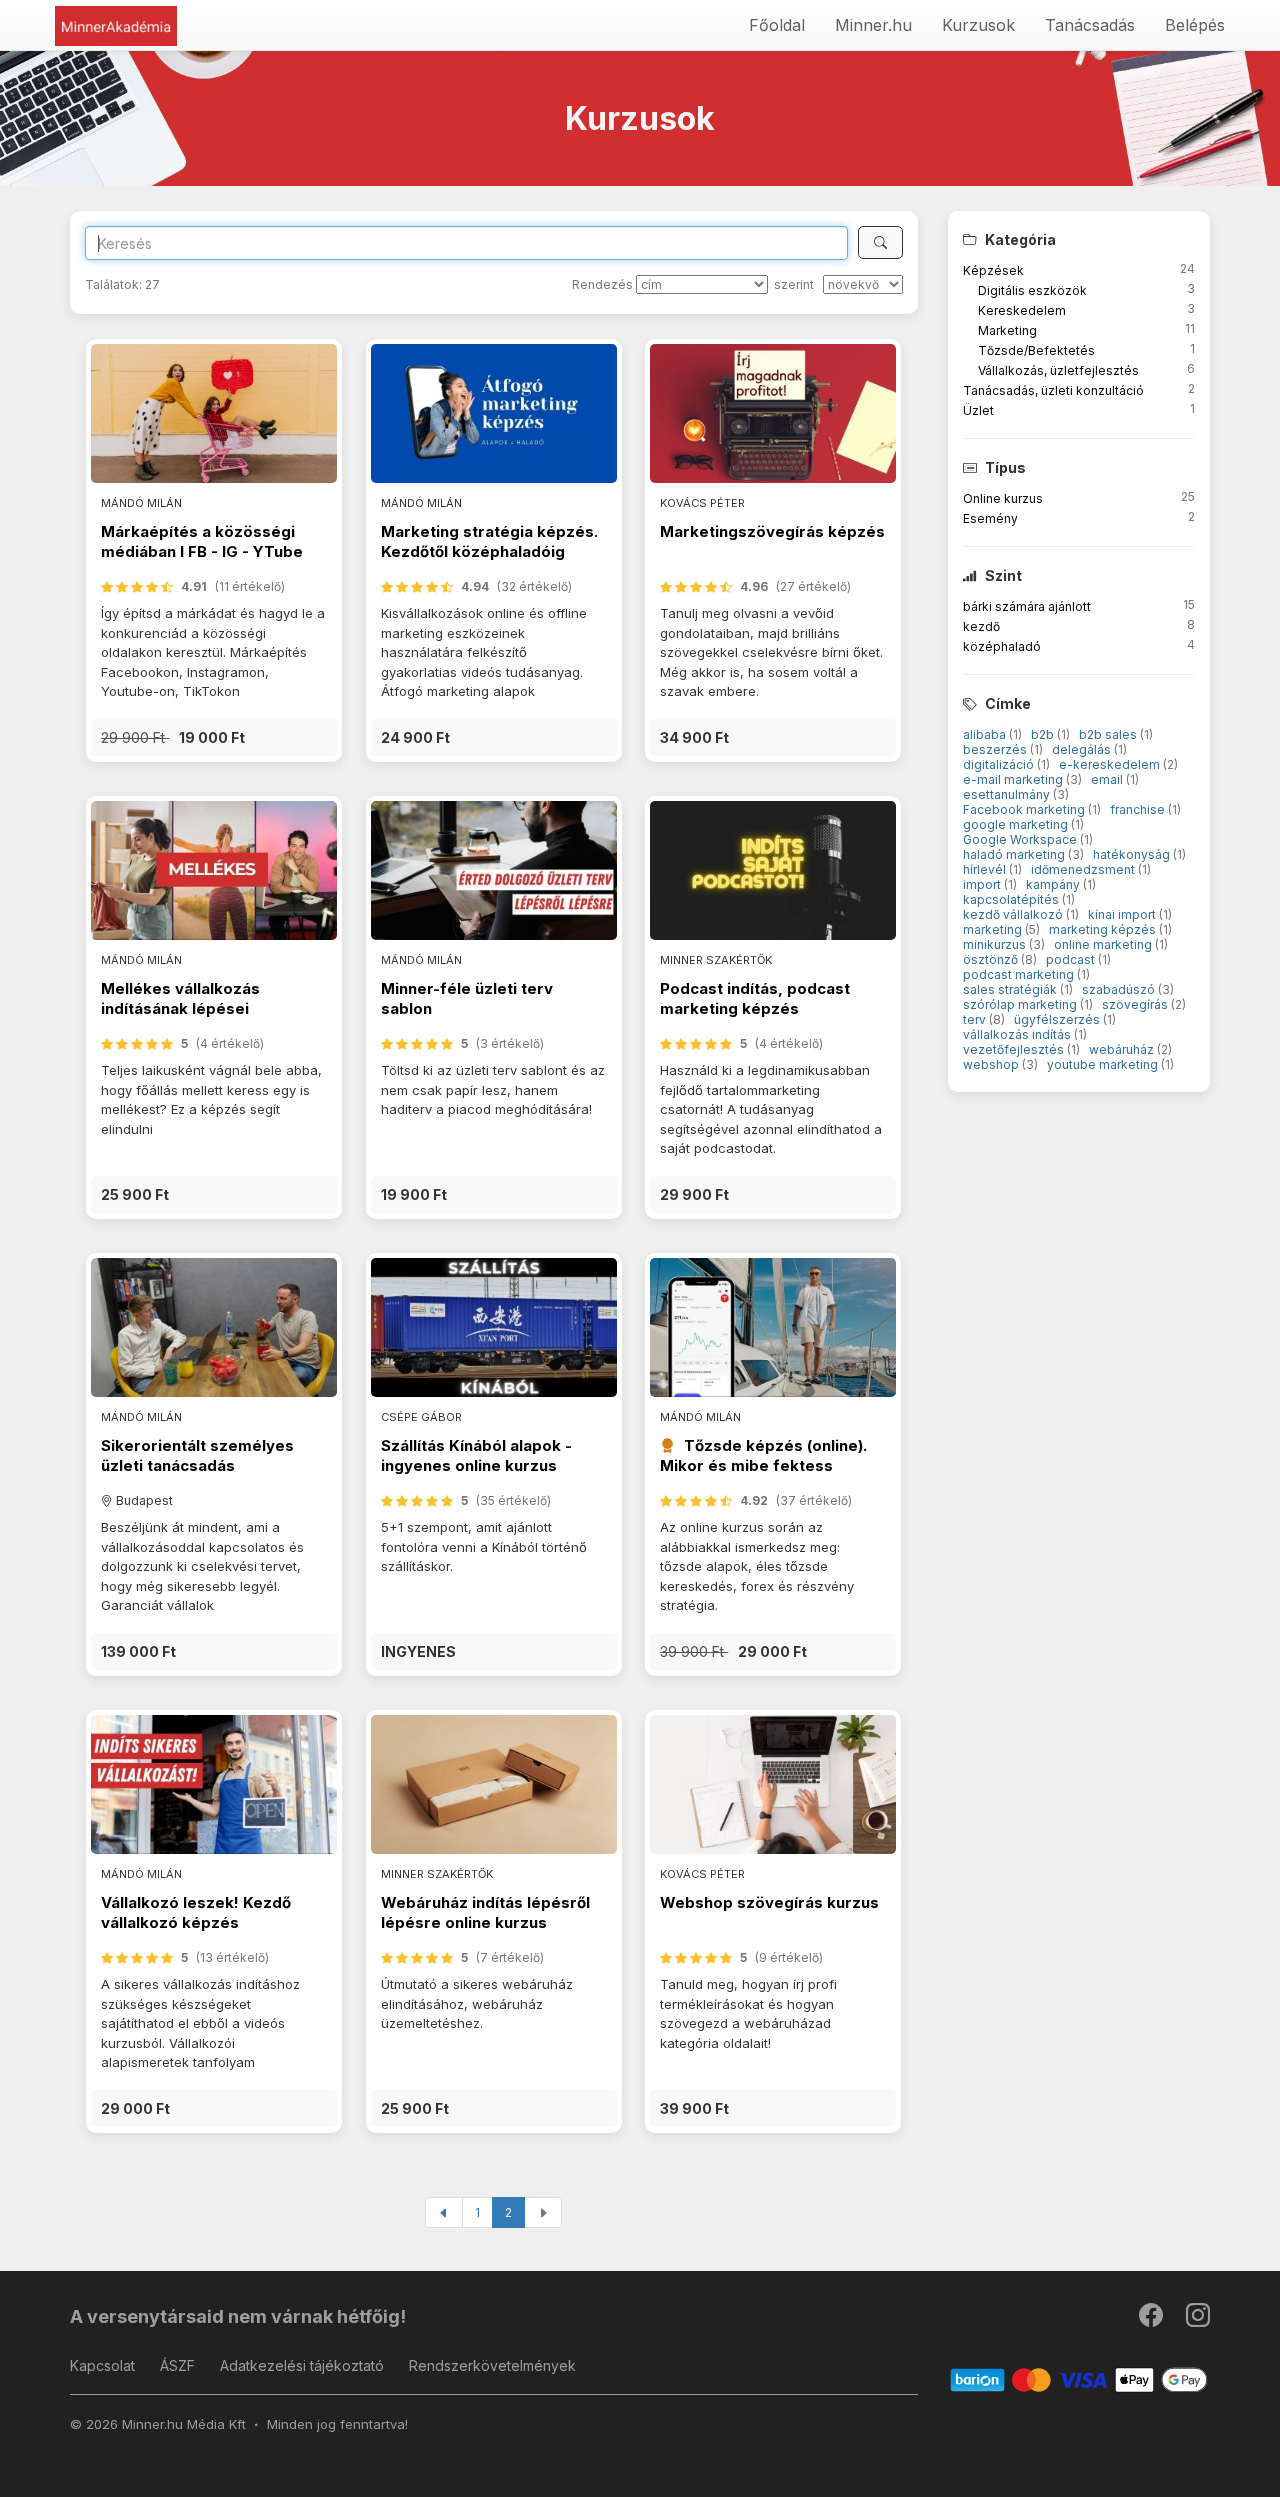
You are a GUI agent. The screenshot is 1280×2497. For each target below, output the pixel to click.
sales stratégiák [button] (1011, 989)
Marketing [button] (1007, 330)
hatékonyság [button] (1133, 854)
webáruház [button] (1123, 1049)
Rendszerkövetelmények (492, 2365)
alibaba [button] (986, 734)
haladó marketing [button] (1015, 854)
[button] (214, 737)
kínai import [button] (1123, 914)
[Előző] (444, 2212)
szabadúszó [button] (1120, 989)
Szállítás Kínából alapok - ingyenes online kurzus (476, 1455)
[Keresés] (880, 242)
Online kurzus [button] (1003, 498)
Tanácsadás (1090, 25)
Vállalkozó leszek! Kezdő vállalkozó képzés (196, 1912)
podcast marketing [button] (1020, 974)
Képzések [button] (993, 270)
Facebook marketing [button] (1025, 809)
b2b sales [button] (1109, 734)
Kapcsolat (102, 2365)
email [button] (1108, 779)
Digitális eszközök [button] (1032, 290)
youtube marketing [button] (1104, 1064)
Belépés (1195, 25)
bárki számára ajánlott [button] (1027, 606)
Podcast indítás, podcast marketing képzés (755, 998)
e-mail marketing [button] (1014, 779)
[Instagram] (1198, 2319)
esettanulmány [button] (1008, 794)
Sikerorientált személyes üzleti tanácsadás (197, 1455)
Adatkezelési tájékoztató (302, 2365)
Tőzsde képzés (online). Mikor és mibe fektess (763, 1455)
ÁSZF (177, 2365)
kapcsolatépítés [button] (1012, 899)
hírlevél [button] (986, 869)
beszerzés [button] (996, 749)
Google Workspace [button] (1021, 839)
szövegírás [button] (1136, 1004)
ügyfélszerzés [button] (1058, 1019)
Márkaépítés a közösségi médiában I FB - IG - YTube (202, 541)
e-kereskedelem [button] (1111, 764)
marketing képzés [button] (1104, 929)
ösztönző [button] (992, 959)
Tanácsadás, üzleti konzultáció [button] (1053, 390)
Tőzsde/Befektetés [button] (1036, 350)
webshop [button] (992, 1064)
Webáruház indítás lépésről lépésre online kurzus (485, 1912)
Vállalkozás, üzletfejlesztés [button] (1058, 370)
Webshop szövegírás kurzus (769, 1902)
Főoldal (777, 25)
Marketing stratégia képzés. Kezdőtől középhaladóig (489, 541)
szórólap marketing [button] (1021, 1004)
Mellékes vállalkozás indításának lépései (180, 998)
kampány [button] (1054, 884)
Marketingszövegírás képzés (772, 531)
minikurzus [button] (996, 944)
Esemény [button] (990, 518)
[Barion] (1079, 2379)
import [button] (983, 884)
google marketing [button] (1017, 824)
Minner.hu (873, 25)
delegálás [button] (1083, 749)
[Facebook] (1152, 2319)
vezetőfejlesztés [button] (1015, 1049)
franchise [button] (1139, 809)
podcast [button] (1072, 959)
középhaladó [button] (1002, 646)
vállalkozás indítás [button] (1018, 1034)
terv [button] (976, 1019)
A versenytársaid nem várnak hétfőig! (238, 2316)
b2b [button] (1044, 734)
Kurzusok (978, 25)
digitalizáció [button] (1000, 764)
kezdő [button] (981, 626)
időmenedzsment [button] (1084, 869)
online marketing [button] (1104, 944)
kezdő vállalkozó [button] (1014, 914)
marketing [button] (994, 929)
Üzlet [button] (978, 410)
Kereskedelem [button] (1022, 310)
